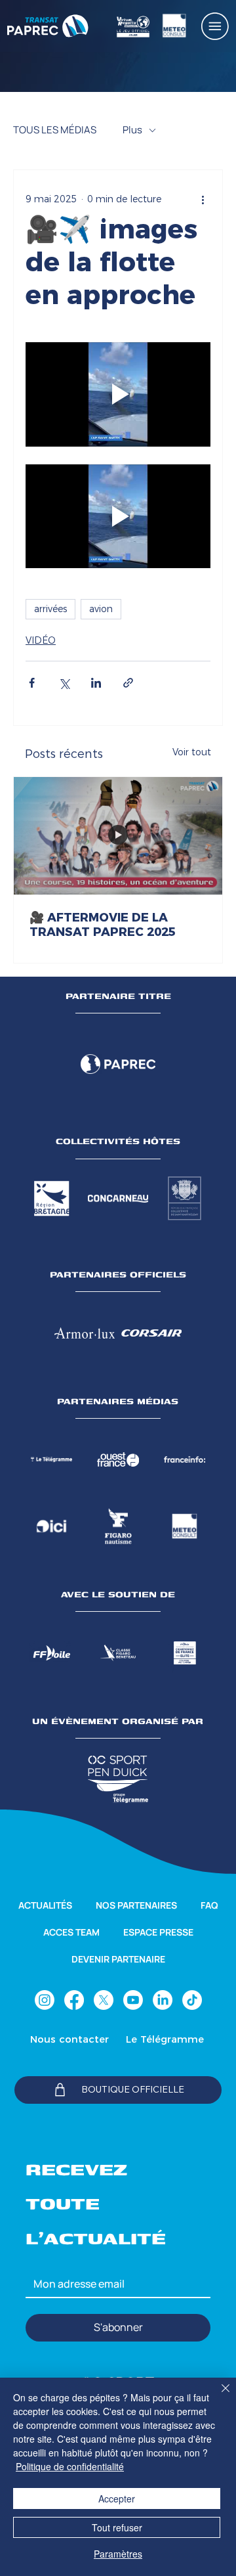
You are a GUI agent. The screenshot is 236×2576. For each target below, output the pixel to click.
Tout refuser (117, 2527)
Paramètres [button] (118, 2554)
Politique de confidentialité (70, 2466)
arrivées (50, 609)
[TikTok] (192, 2000)
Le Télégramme (165, 2039)
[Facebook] (74, 2000)
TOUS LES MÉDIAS (55, 130)
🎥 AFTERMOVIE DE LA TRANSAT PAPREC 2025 (103, 925)
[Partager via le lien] (128, 683)
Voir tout (192, 752)
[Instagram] (45, 2000)
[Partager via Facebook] (32, 683)
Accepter (117, 2498)
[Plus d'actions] (203, 199)
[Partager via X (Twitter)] (64, 683)
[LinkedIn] (163, 2000)
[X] (104, 2000)
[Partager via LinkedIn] (96, 683)
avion (101, 609)
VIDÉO (41, 640)
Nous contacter (69, 2039)
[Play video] (118, 394)
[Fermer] (218, 2396)
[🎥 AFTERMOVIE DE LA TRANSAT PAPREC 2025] (118, 836)
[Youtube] (133, 2000)
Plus (132, 130)
